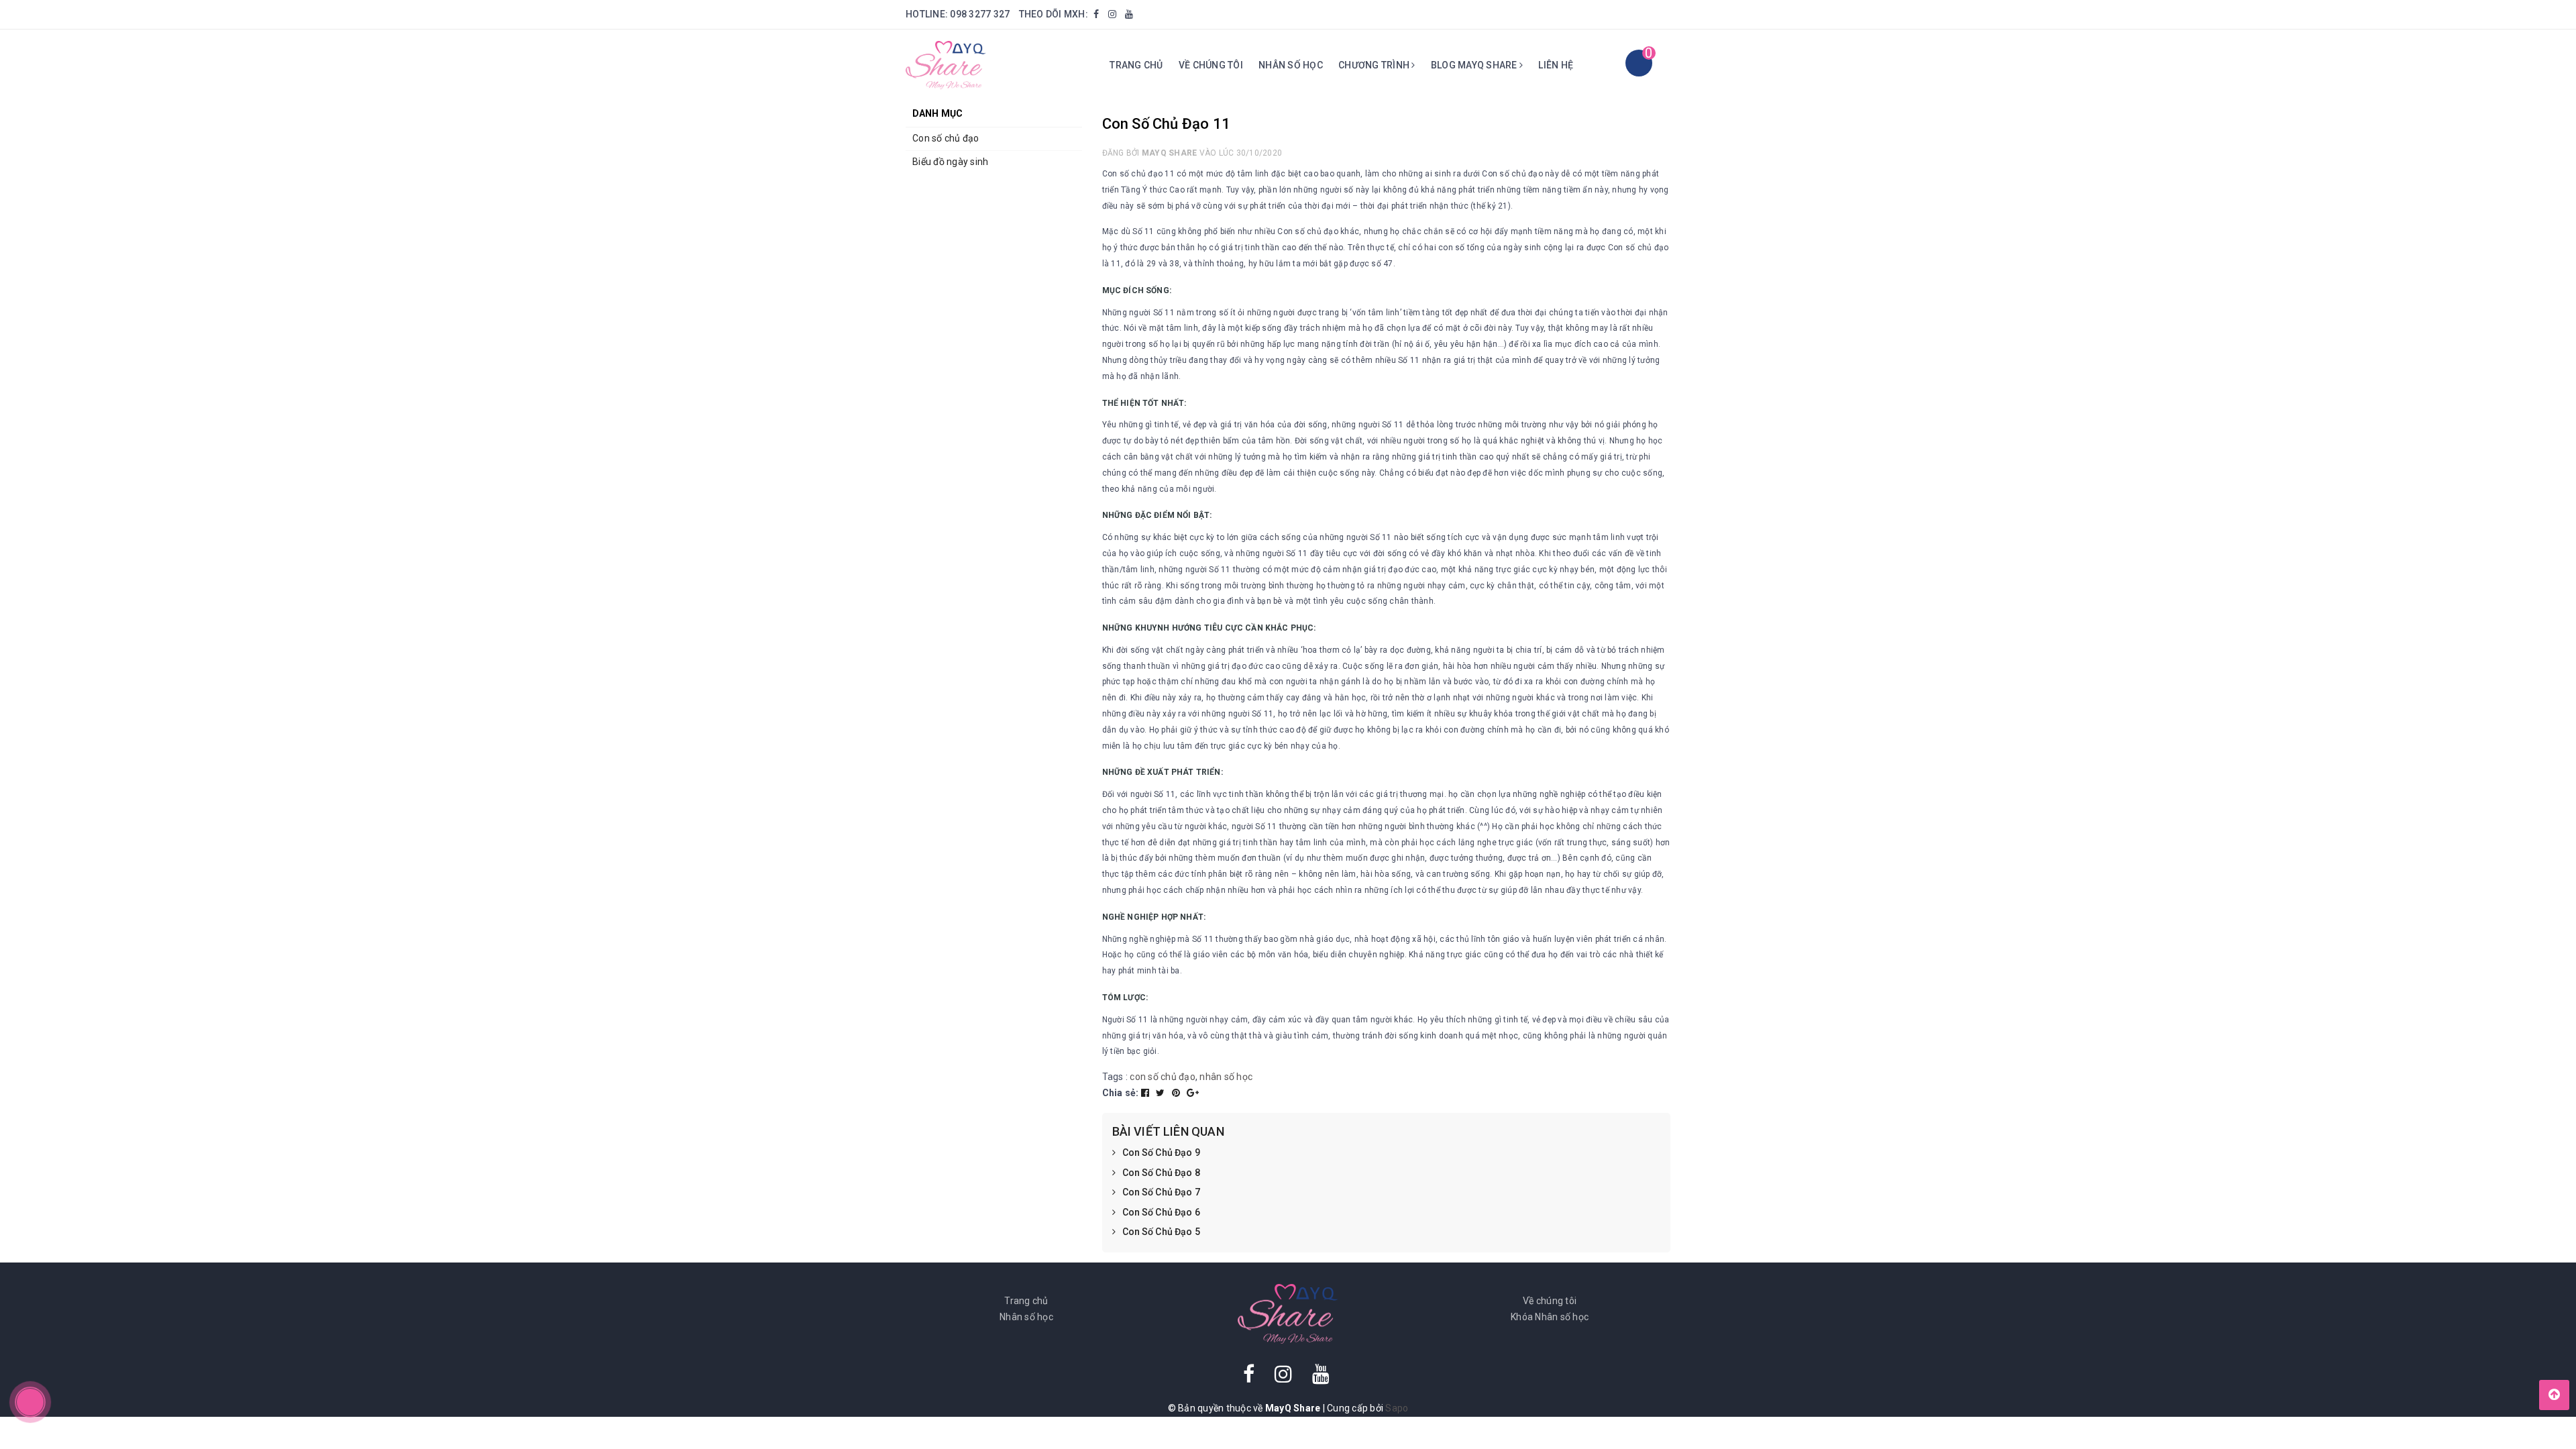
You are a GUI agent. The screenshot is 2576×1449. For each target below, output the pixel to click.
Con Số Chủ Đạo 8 (1161, 1173)
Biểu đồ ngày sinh (950, 162)
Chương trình (1375, 65)
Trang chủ (1136, 65)
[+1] (1193, 1093)
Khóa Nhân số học (1550, 1317)
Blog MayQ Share (1475, 65)
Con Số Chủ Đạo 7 (1161, 1192)
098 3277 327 (980, 14)
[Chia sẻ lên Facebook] (1146, 1093)
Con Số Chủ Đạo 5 (1161, 1232)
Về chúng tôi (1211, 65)
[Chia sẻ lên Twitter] (1162, 1093)
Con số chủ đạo (946, 138)
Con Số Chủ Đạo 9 (1161, 1152)
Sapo (1397, 1408)
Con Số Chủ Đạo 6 (1161, 1212)
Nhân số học (1291, 65)
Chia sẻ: (1121, 1093)
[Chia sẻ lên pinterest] (1177, 1093)
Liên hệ (1556, 65)
